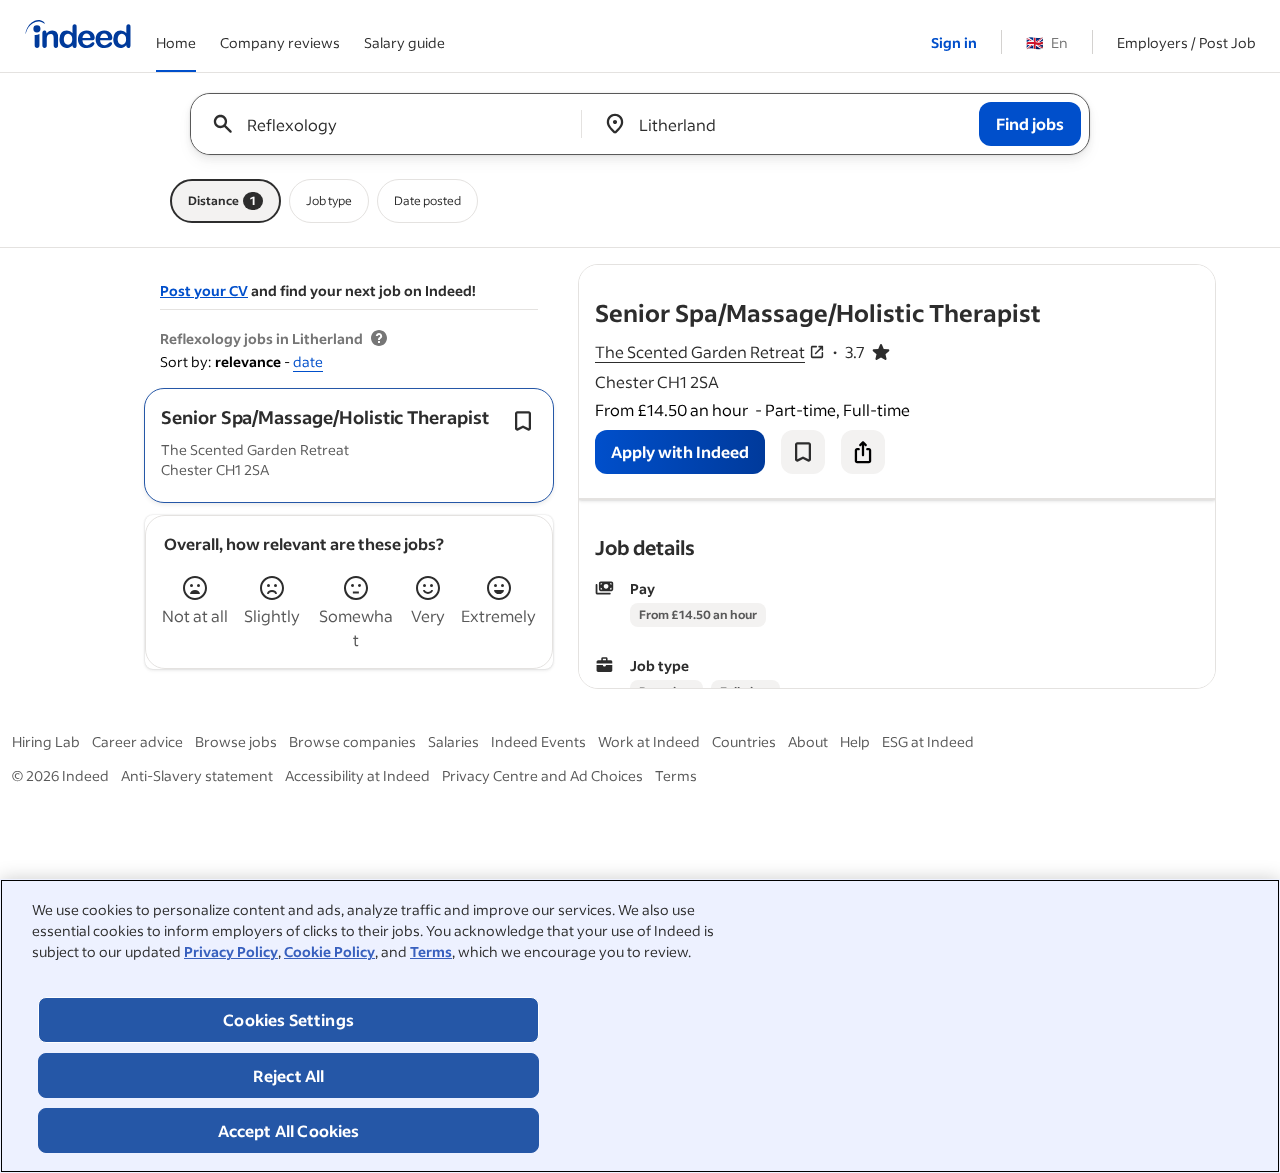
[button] (325, 417)
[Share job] (863, 452)
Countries (744, 741)
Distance (222, 200)
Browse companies (352, 741)
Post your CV (204, 290)
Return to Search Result (1083, 277)
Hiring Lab (46, 741)
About (808, 741)
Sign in (954, 42)
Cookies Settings (288, 1019)
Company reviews (280, 42)
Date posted (427, 200)
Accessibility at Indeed (357, 775)
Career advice (137, 741)
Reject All (289, 1075)
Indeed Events (538, 741)
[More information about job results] (379, 339)
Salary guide (404, 42)
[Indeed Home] (78, 36)
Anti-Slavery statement (197, 775)
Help (855, 741)
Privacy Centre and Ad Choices (542, 775)
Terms (431, 951)
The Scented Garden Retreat (700, 351)
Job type (329, 200)
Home (176, 42)
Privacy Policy (231, 951)
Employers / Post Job (1186, 42)
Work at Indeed (649, 741)
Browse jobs (236, 741)
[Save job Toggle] (523, 421)
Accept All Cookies (289, 1130)
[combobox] (393, 124)
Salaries (453, 741)
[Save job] (803, 452)
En (1047, 42)
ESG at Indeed (928, 741)
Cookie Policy (329, 951)
